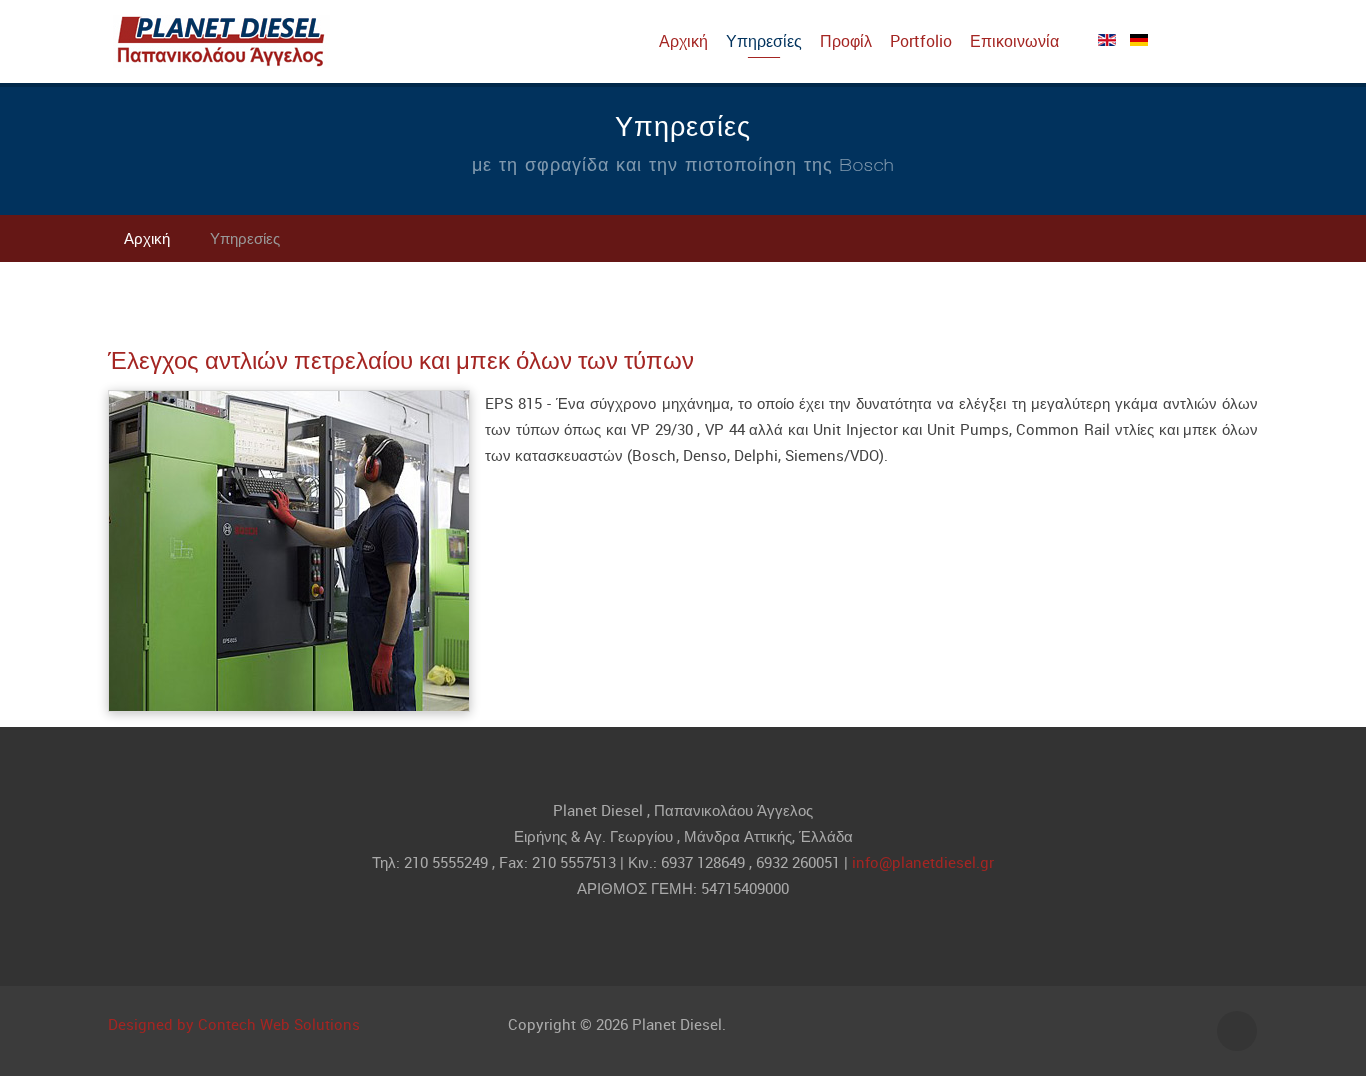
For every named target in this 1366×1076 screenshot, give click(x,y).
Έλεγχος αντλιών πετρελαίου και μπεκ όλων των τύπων (401, 360)
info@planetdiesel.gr (923, 862)
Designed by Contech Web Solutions (234, 1024)
